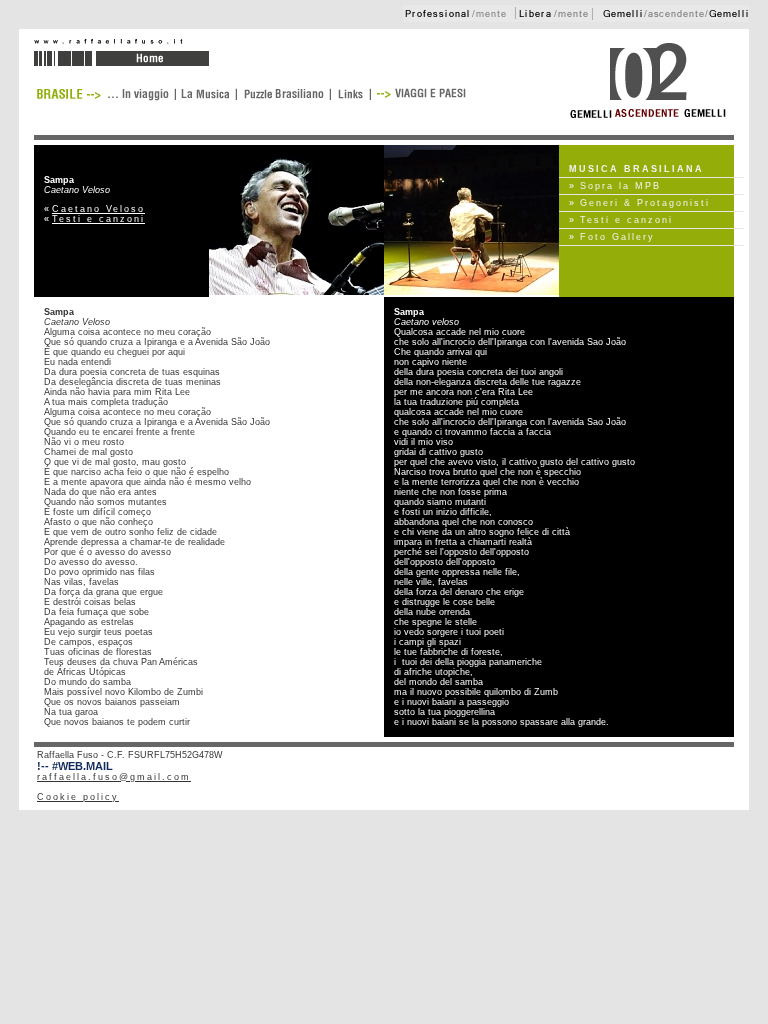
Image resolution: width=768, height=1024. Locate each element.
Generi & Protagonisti (645, 203)
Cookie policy (78, 797)
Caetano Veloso (98, 209)
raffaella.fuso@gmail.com (114, 777)
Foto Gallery (617, 237)
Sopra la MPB (620, 186)
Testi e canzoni (98, 219)
